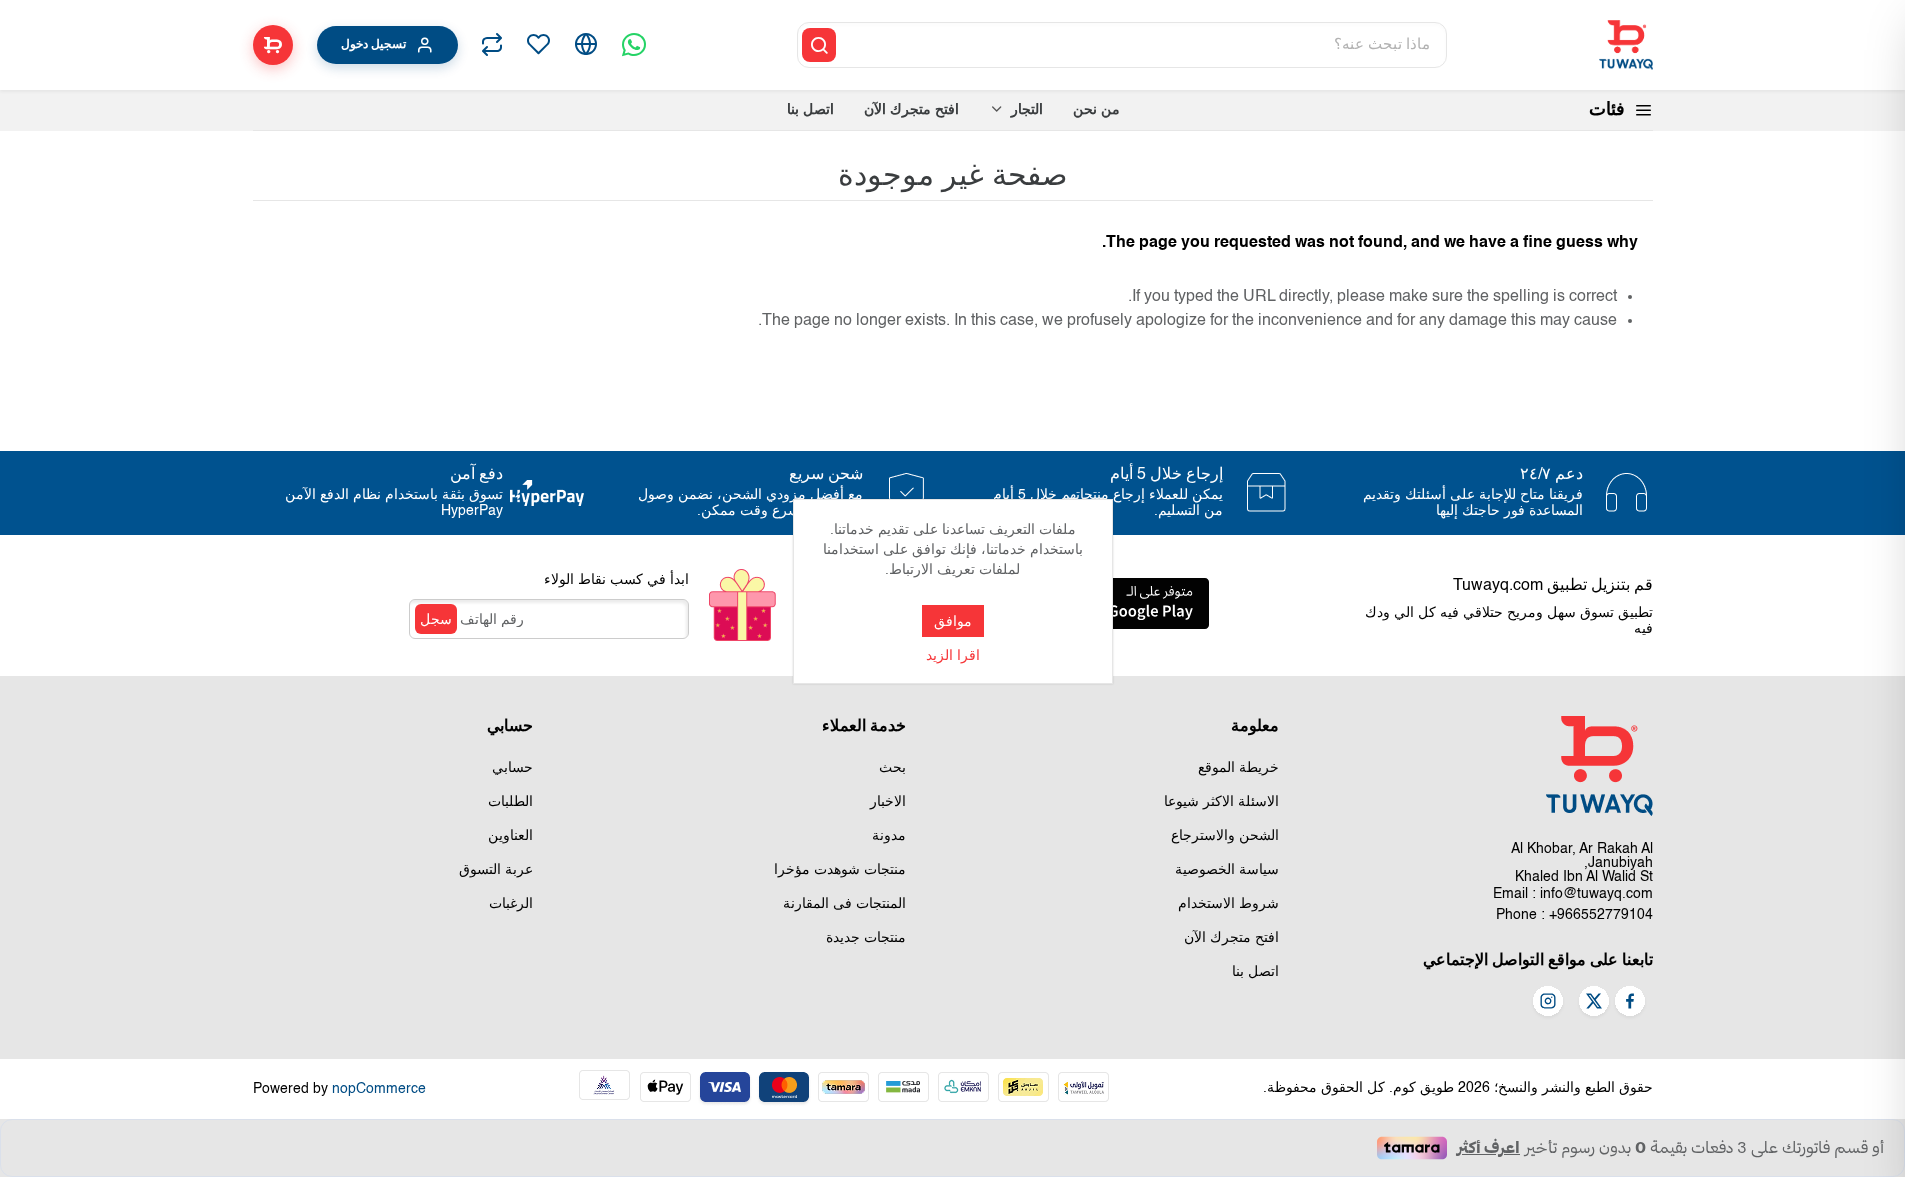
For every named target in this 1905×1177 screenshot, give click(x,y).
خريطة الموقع (1238, 768)
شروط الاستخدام (1228, 904)
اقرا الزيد (953, 656)
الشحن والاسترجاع (1225, 836)
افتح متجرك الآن (1231, 938)
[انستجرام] (1548, 1003)
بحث (892, 768)
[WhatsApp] (634, 45)
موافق (953, 621)
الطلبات (510, 802)
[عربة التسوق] (273, 45)
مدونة (889, 836)
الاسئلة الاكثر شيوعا (1221, 802)
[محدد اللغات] (586, 45)
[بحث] (819, 45)
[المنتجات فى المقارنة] (492, 45)
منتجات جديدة (866, 938)
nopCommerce (379, 1089)
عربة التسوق (496, 870)
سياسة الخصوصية (1227, 870)
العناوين (510, 836)
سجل (436, 619)
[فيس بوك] (1630, 1003)
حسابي (512, 768)
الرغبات (511, 904)
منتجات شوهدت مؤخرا (840, 870)
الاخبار (888, 802)
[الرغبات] (538, 45)
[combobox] (1143, 45)
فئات (1607, 110)
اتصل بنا (1255, 972)
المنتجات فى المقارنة (844, 904)
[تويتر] (1594, 1003)
